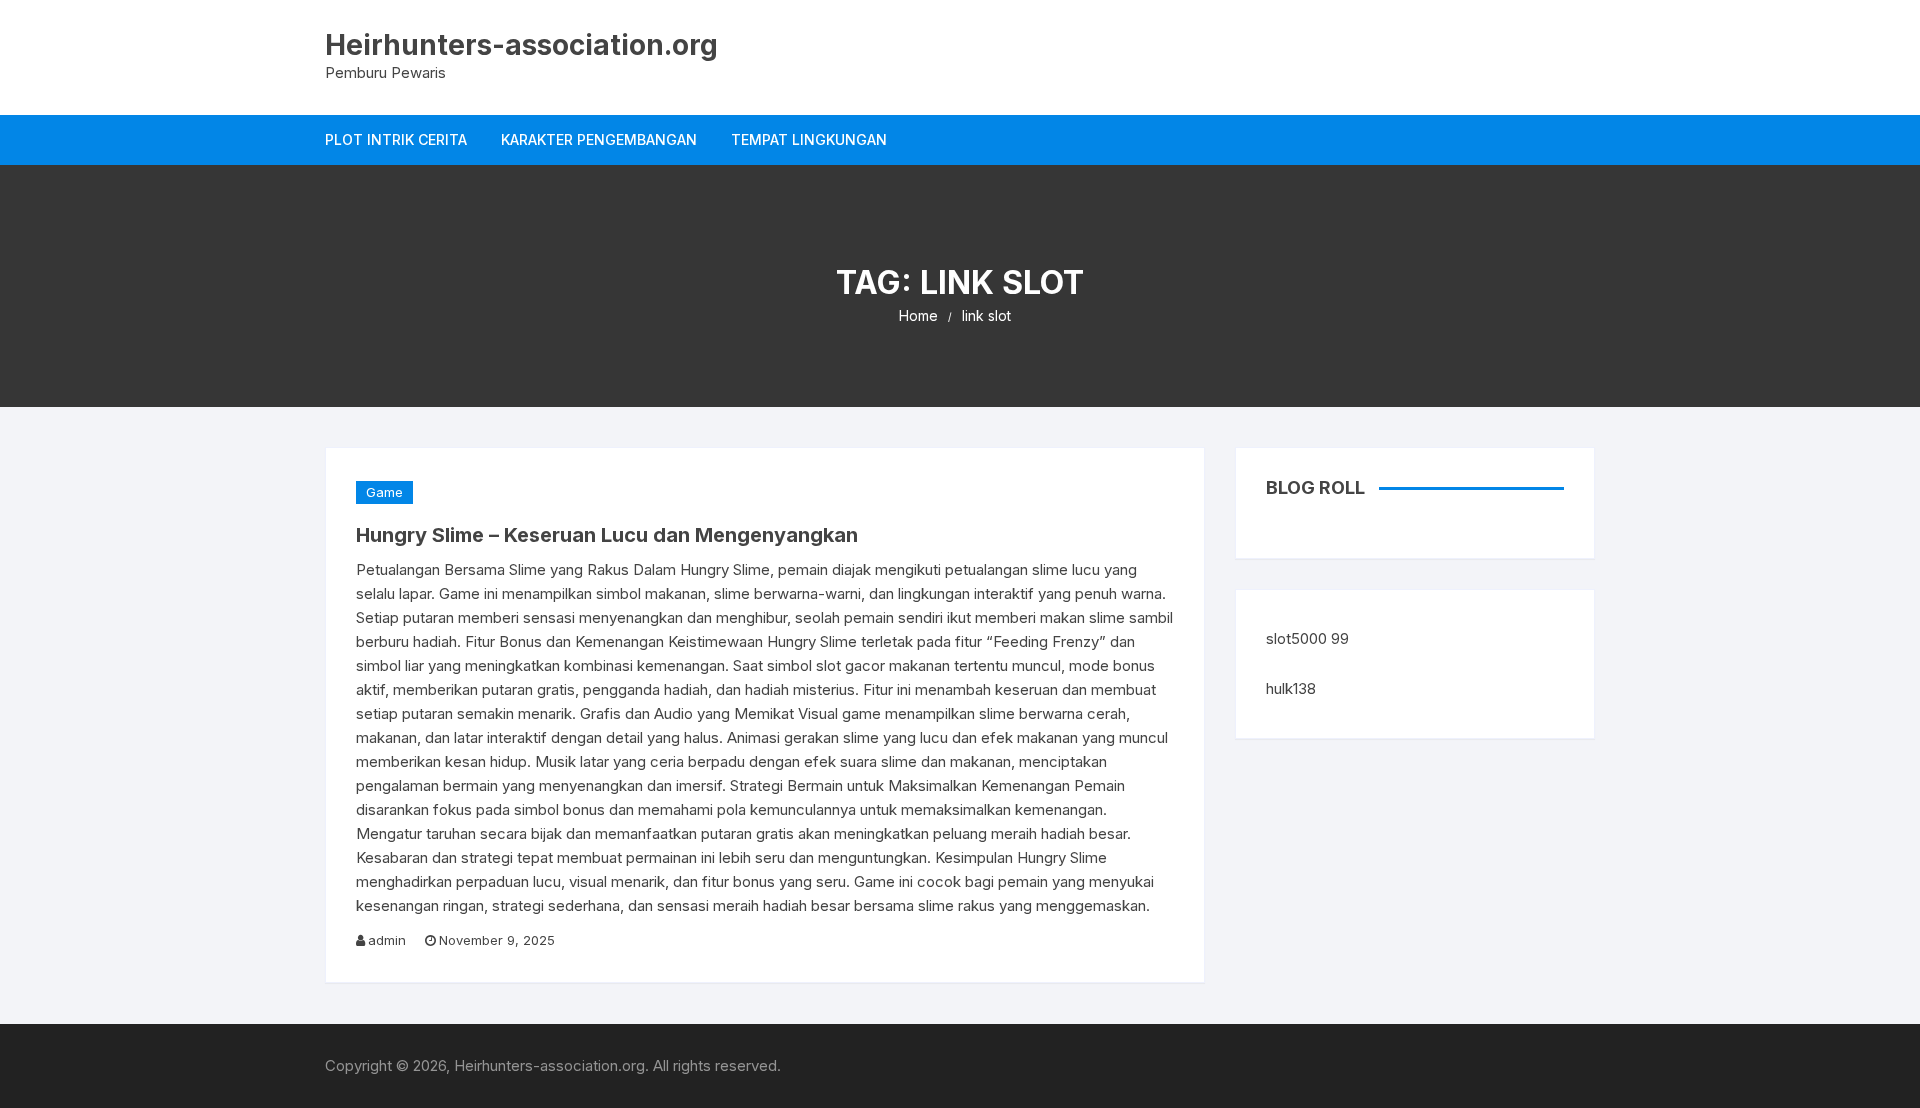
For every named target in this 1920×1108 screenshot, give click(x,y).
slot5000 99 (1307, 638)
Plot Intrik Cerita (396, 139)
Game (384, 492)
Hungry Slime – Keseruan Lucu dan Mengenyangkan (607, 535)
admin (387, 940)
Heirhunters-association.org (521, 45)
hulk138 (1291, 688)
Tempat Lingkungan (809, 139)
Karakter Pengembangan (599, 139)
